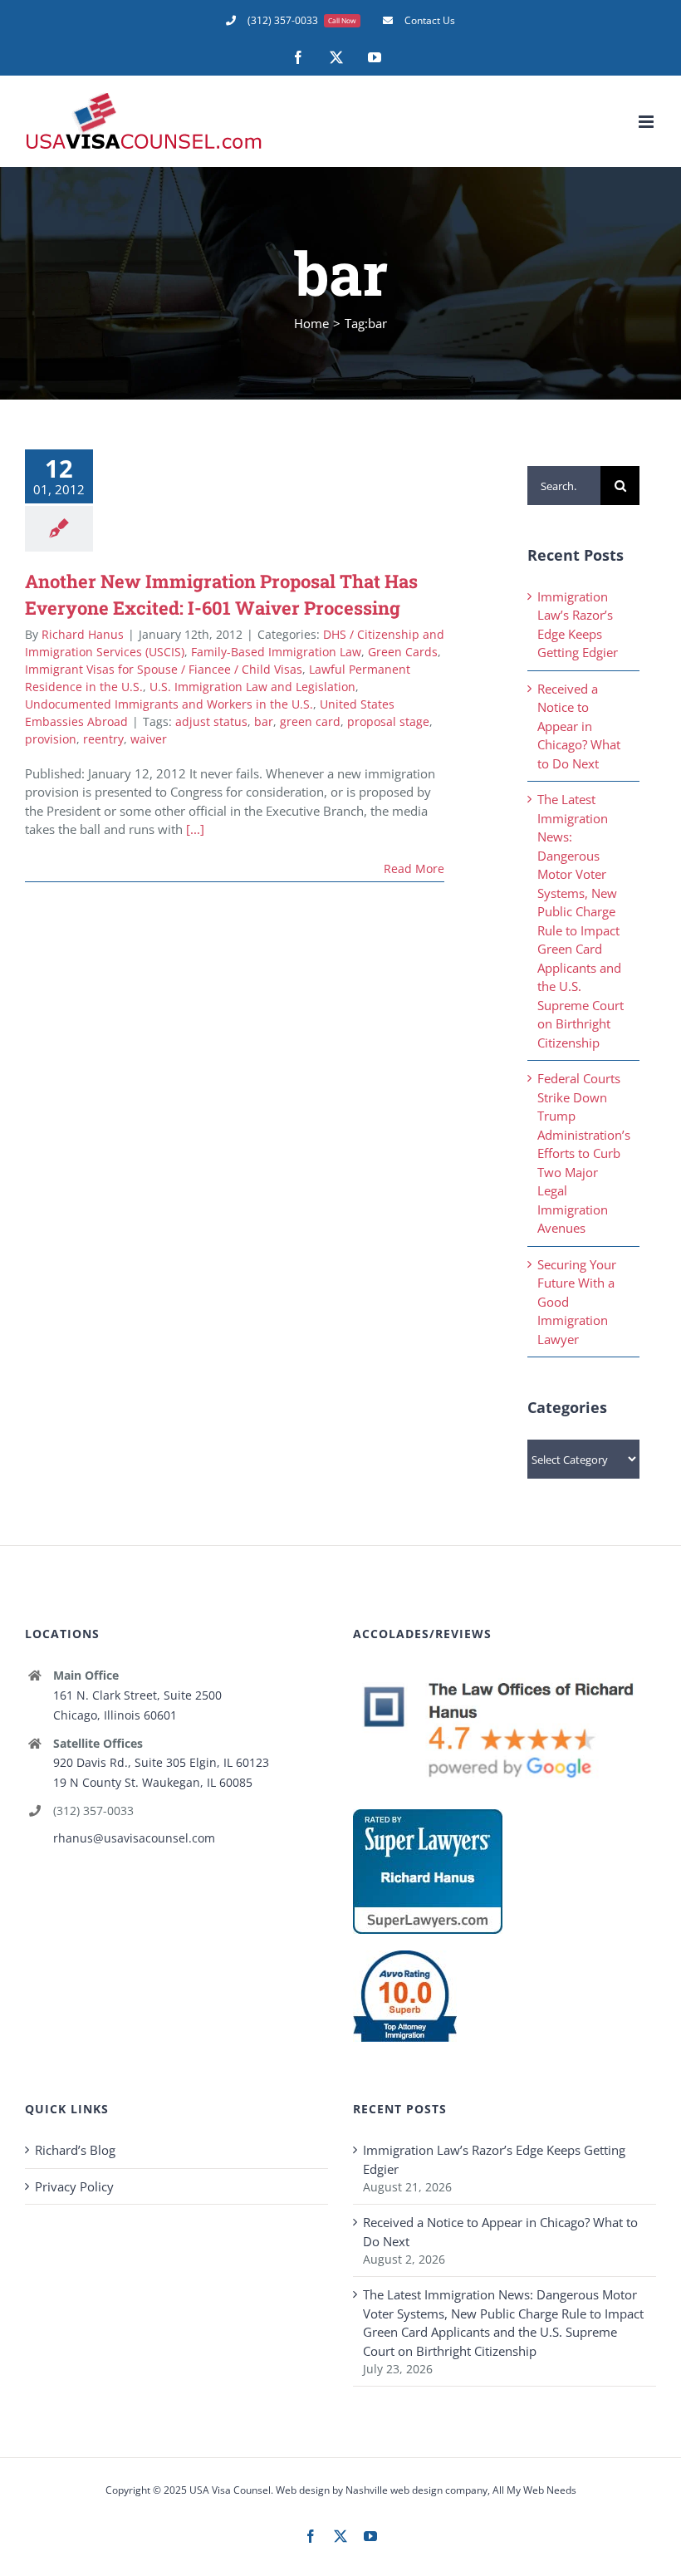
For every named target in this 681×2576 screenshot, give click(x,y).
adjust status (211, 721)
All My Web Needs (534, 2490)
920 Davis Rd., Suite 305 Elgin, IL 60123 (161, 1762)
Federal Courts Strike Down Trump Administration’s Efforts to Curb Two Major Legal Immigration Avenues (584, 1153)
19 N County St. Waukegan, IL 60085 (153, 1782)
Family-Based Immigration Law (276, 652)
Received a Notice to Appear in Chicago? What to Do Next (579, 726)
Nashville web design (394, 2490)
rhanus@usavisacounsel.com (134, 1838)
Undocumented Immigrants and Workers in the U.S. (169, 704)
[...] (195, 829)
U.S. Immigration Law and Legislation (252, 687)
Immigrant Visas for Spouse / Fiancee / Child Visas (164, 669)
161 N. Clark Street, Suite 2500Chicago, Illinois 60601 (137, 1705)
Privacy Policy (74, 2186)
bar (264, 721)
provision (51, 739)
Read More (414, 868)
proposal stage (388, 721)
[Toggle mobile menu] (647, 122)
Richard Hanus (83, 634)
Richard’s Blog (75, 2150)
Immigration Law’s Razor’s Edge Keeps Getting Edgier (494, 2159)
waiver (149, 739)
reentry (103, 739)
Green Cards (403, 652)
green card (310, 721)
